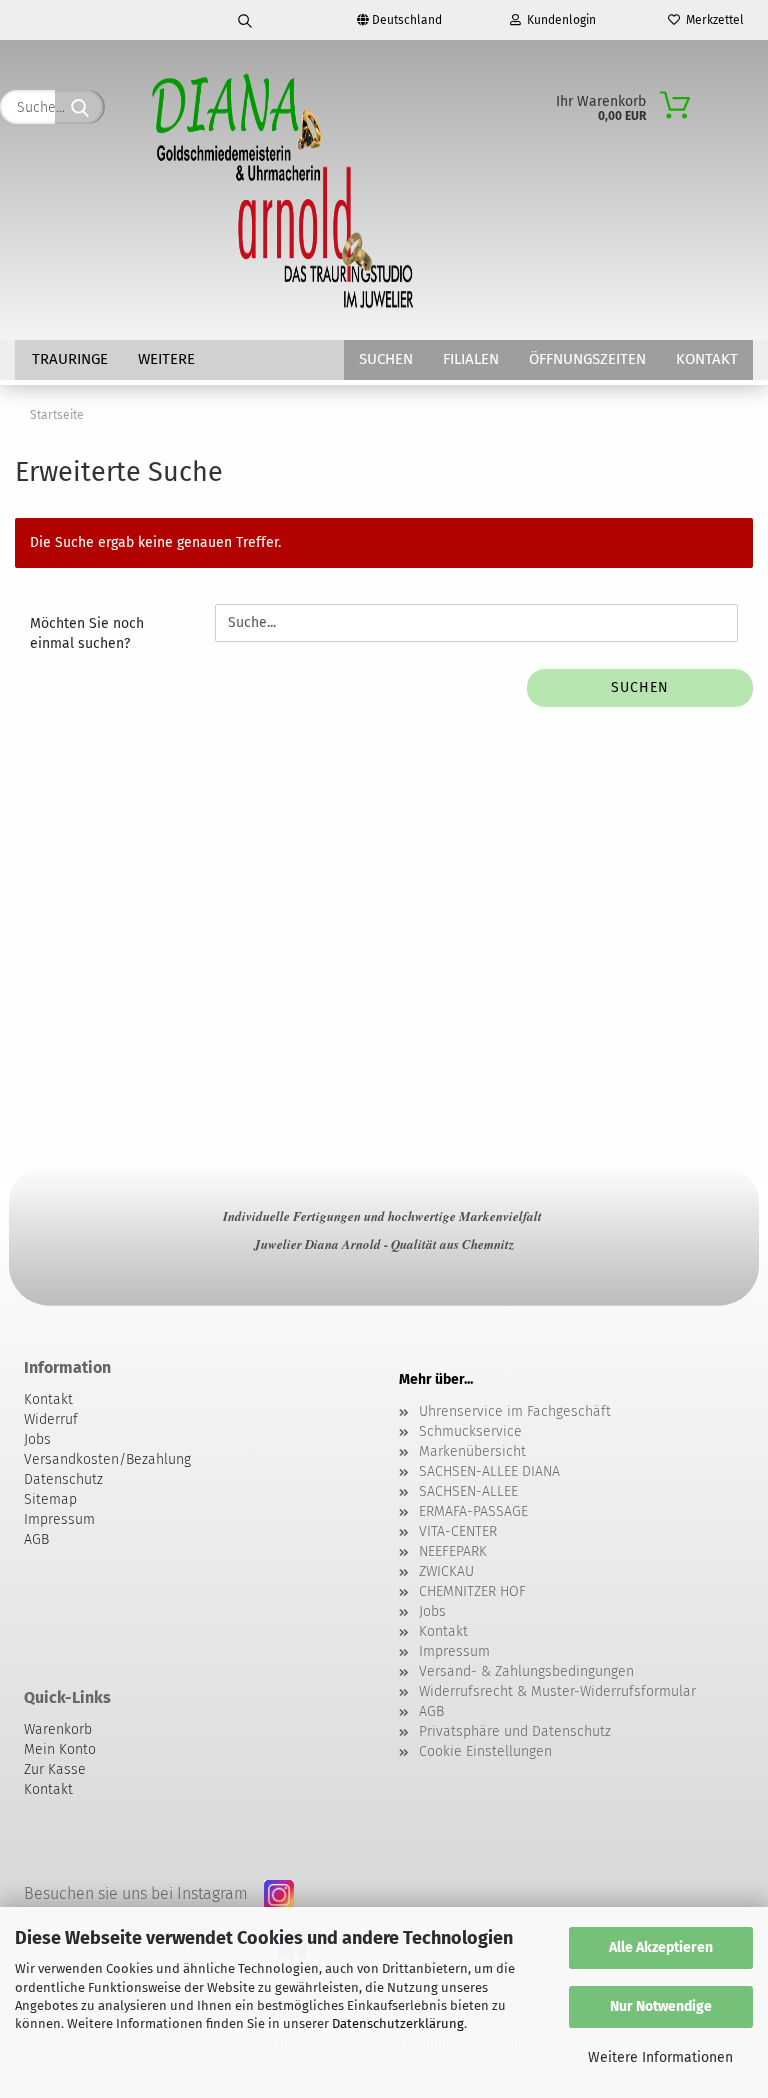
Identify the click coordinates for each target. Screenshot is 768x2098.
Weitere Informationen (660, 2057)
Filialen (471, 359)
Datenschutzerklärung (398, 2023)
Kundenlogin (558, 20)
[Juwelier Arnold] (284, 190)
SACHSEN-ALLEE (468, 1491)
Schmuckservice (470, 1431)
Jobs (432, 1611)
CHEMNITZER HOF (472, 1591)
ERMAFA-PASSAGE (473, 1511)
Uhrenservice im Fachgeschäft (515, 1411)
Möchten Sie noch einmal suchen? (87, 633)
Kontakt (707, 359)
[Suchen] (246, 20)
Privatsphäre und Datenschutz (515, 1731)
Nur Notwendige (661, 2006)
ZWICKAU (446, 1571)
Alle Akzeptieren (661, 1947)
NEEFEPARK (453, 1551)
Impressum (454, 1651)
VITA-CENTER (458, 1531)
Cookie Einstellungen (485, 1751)
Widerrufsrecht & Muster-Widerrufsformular (557, 1691)
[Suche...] (80, 107)
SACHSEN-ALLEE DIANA (489, 1471)
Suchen (386, 359)
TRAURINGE (70, 359)
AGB (431, 1711)
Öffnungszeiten (587, 359)
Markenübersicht (472, 1451)
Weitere (166, 359)
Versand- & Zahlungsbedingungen (526, 1671)
